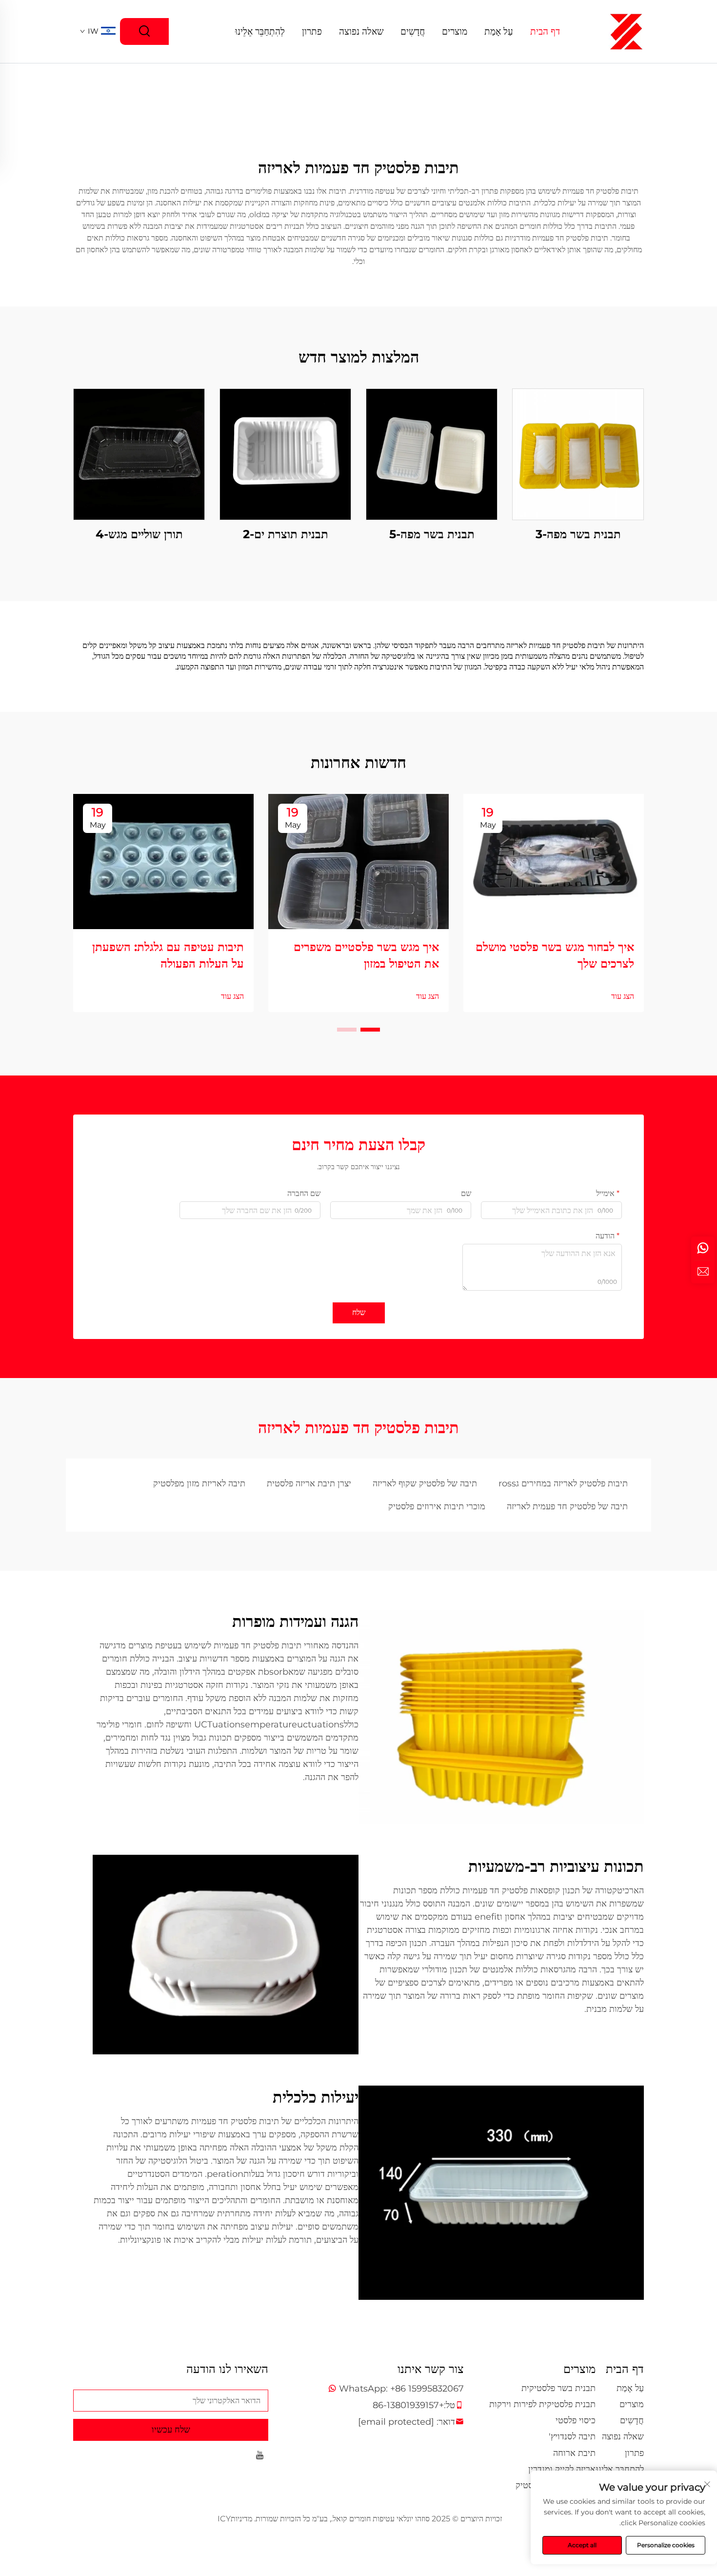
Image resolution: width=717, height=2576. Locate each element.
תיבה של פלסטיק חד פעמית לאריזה (567, 1506)
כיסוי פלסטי (576, 2420)
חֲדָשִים (413, 31)
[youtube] (260, 2457)
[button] (370, 1030)
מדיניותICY (235, 2519)
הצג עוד (623, 996)
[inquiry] (703, 1272)
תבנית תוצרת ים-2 (286, 534)
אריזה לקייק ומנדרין (562, 2469)
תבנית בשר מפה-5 (432, 534)
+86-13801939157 (408, 2405)
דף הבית (545, 31)
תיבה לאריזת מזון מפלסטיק (199, 1483)
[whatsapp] (703, 1248)
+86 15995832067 (427, 2389)
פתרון (312, 31)
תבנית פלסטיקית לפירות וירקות (542, 2404)
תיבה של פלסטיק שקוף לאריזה (425, 1483)
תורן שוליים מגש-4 (139, 534)
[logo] (626, 31)
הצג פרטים (578, 454)
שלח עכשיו (171, 2430)
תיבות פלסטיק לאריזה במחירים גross (563, 1483)
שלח (359, 1312)
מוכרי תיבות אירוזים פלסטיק (437, 1506)
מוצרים (455, 31)
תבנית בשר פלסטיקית (558, 2388)
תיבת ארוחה (574, 2453)
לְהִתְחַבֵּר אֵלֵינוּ (260, 31)
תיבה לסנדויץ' (572, 2436)
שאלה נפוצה (361, 31)
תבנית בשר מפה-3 (578, 534)
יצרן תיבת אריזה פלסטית (309, 1483)
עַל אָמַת (499, 31)
